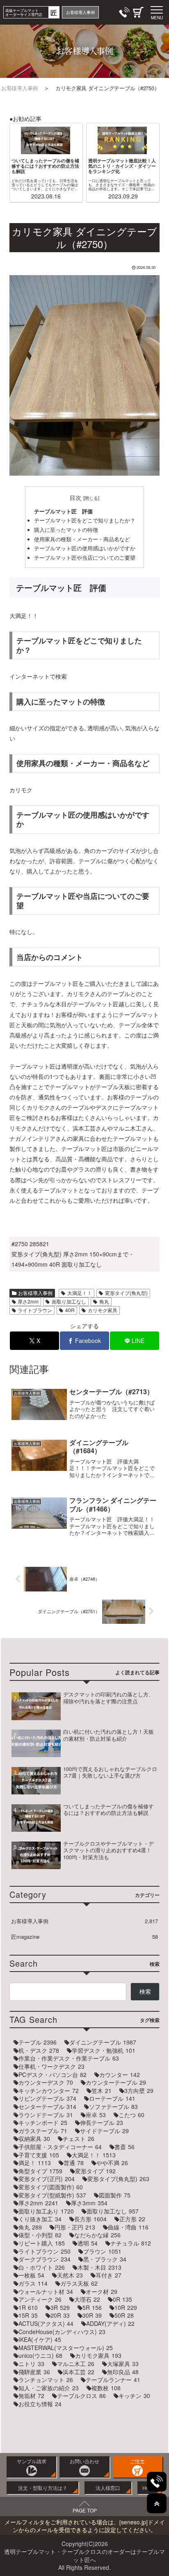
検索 (145, 1991)
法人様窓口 (108, 2488)
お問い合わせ (84, 2461)
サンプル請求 (32, 2461)
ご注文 (137, 2461)
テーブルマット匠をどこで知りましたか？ (85, 520)
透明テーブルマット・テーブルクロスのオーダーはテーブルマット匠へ (84, 2556)
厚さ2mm (28, 1301)
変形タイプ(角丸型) (126, 1293)
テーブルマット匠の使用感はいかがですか (85, 548)
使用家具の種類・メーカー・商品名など (82, 539)
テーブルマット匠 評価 (63, 511)
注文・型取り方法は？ (43, 2488)
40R (70, 1310)
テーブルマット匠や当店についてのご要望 (85, 558)
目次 (75, 497)
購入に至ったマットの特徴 (66, 530)
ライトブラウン (35, 1310)
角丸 (104, 1301)
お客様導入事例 (35, 1293)
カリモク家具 (103, 1310)
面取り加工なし (69, 1301)
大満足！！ (80, 1293)
